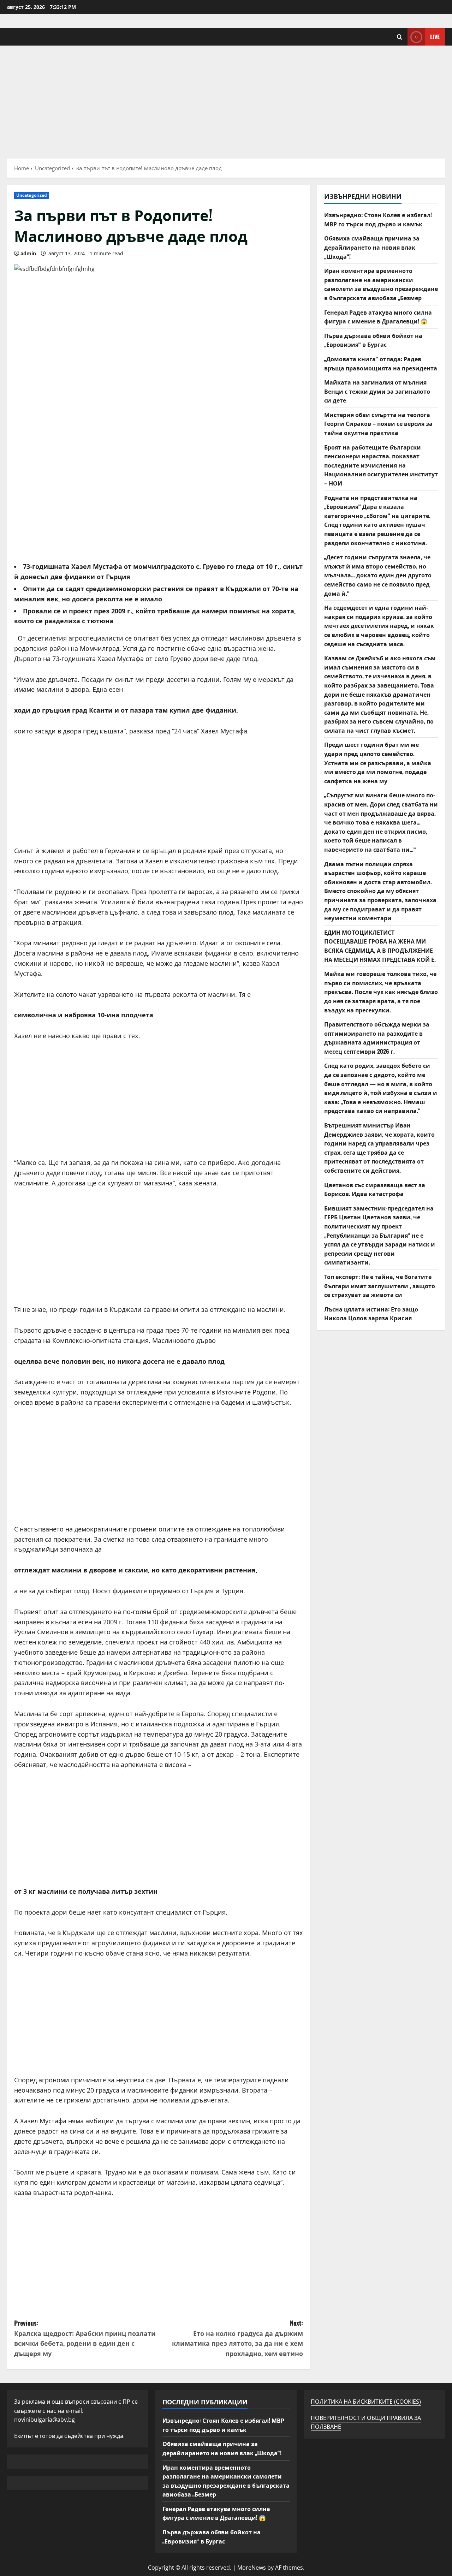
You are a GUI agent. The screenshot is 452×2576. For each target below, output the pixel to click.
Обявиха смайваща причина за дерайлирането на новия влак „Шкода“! (372, 247)
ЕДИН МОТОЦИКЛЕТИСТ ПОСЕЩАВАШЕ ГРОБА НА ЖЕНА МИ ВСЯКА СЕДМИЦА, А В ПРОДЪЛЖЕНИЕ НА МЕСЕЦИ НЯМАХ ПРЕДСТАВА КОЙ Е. (380, 946)
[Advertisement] (226, 99)
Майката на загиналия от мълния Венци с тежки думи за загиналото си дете (377, 391)
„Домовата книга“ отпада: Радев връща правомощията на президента (381, 363)
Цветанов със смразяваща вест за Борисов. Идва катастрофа (375, 1189)
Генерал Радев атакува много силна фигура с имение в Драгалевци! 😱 (378, 317)
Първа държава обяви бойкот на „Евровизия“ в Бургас (373, 340)
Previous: (85, 2338)
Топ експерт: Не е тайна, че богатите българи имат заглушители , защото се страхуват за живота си (380, 1286)
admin (28, 253)
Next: (237, 2338)
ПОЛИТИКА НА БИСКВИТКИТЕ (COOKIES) (366, 2402)
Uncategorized (32, 195)
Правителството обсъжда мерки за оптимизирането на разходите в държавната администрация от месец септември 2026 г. (377, 1038)
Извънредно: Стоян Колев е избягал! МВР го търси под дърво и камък (378, 219)
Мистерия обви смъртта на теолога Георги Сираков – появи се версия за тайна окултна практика (378, 424)
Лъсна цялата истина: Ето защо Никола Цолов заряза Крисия (371, 1314)
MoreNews (252, 2568)
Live (435, 37)
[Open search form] (400, 37)
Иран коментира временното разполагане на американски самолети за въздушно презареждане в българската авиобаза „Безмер (381, 284)
